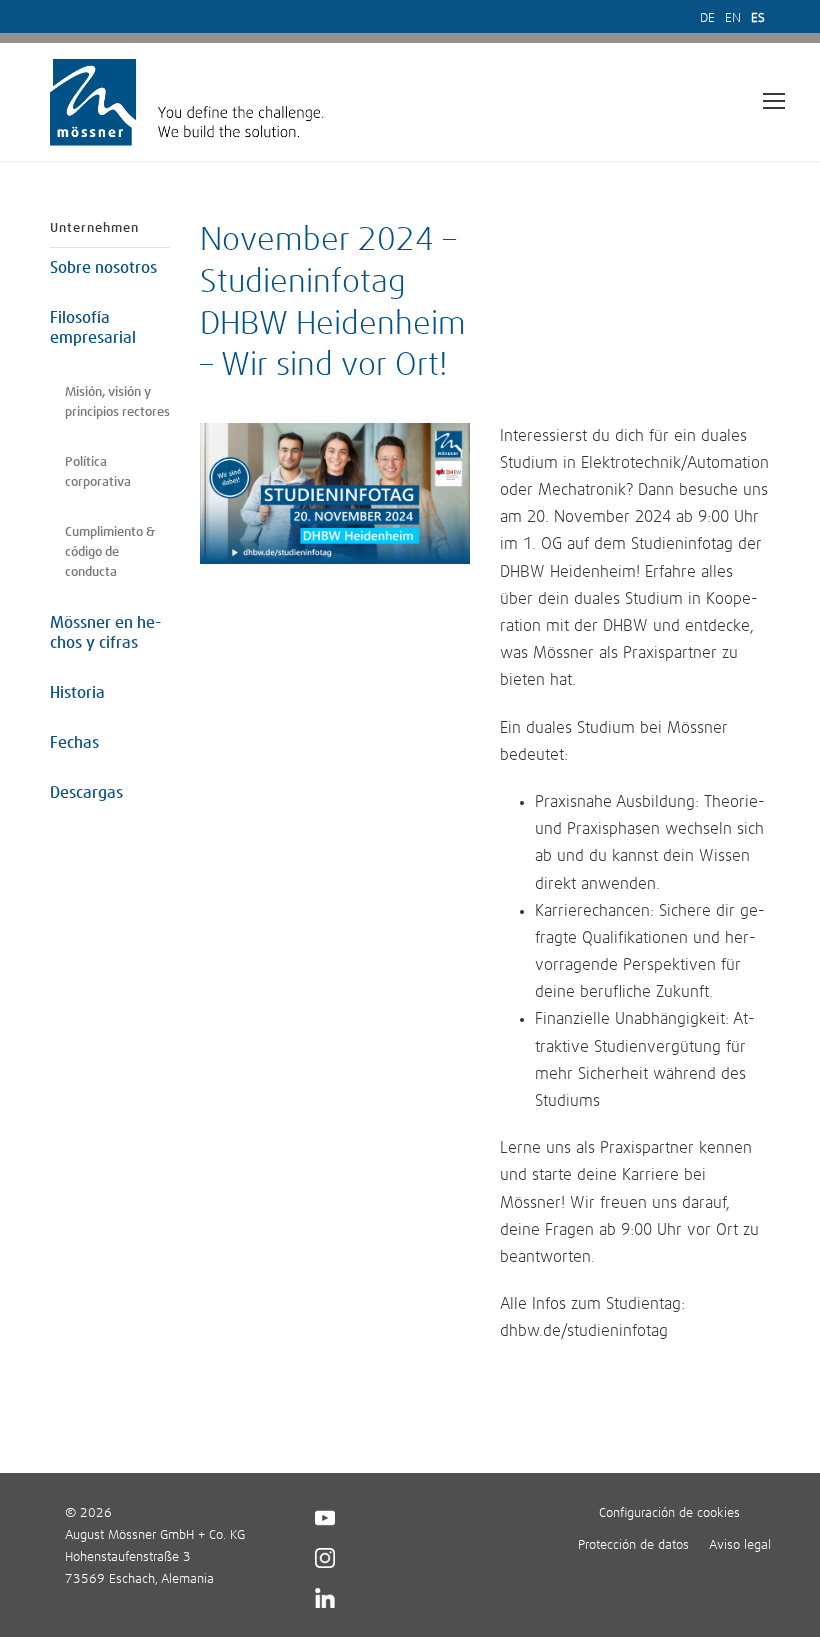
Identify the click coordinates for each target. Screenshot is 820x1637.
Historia (77, 693)
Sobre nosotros (103, 268)
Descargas (86, 793)
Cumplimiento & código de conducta (110, 552)
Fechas (74, 743)
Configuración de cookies (669, 1513)
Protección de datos (633, 1545)
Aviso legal (740, 1545)
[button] (44, 1593)
